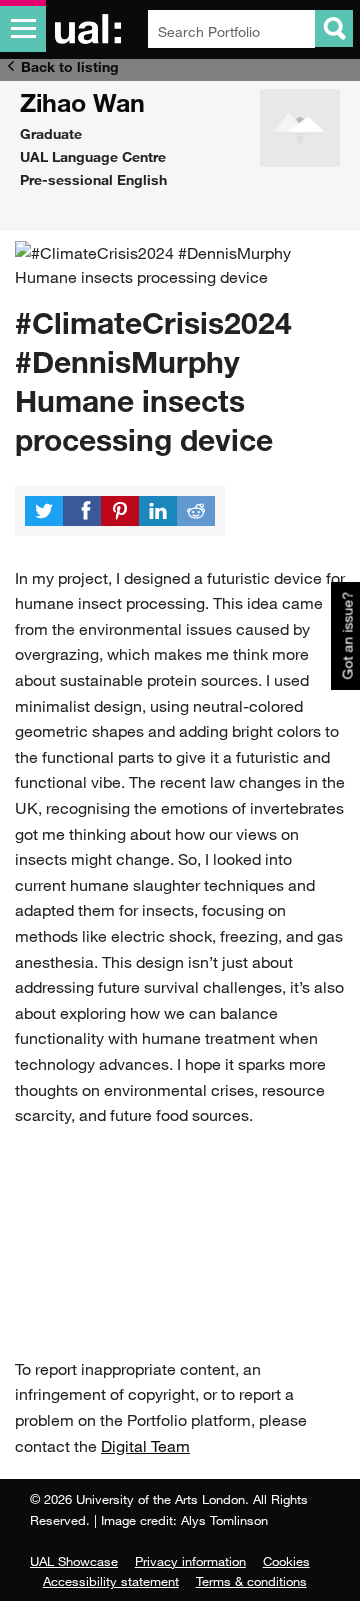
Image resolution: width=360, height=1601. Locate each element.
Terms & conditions (251, 1581)
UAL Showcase (74, 1561)
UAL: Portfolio (91, 29)
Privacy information (190, 1561)
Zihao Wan (82, 101)
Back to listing (70, 66)
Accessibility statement (111, 1581)
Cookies (286, 1561)
